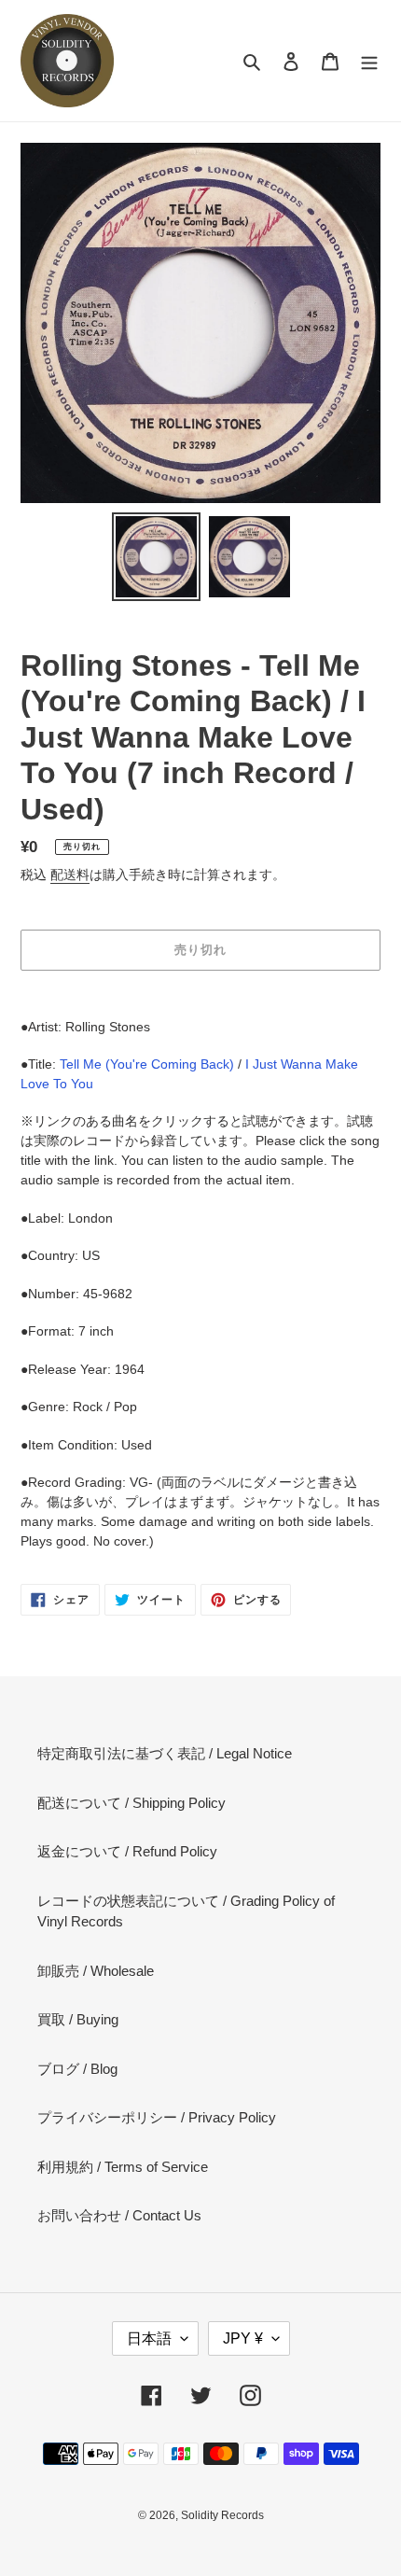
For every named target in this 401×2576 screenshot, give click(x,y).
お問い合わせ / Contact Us (119, 2215)
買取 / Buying (78, 2019)
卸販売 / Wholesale (96, 1971)
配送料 (70, 875)
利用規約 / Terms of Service (123, 2167)
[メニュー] (369, 61)
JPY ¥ (243, 2338)
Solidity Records (222, 2515)
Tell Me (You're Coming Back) (147, 1064)
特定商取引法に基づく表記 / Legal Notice (165, 1753)
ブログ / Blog (77, 2069)
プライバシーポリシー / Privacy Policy (157, 2117)
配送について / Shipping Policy (131, 1803)
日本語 (149, 2338)
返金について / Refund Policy (127, 1851)
